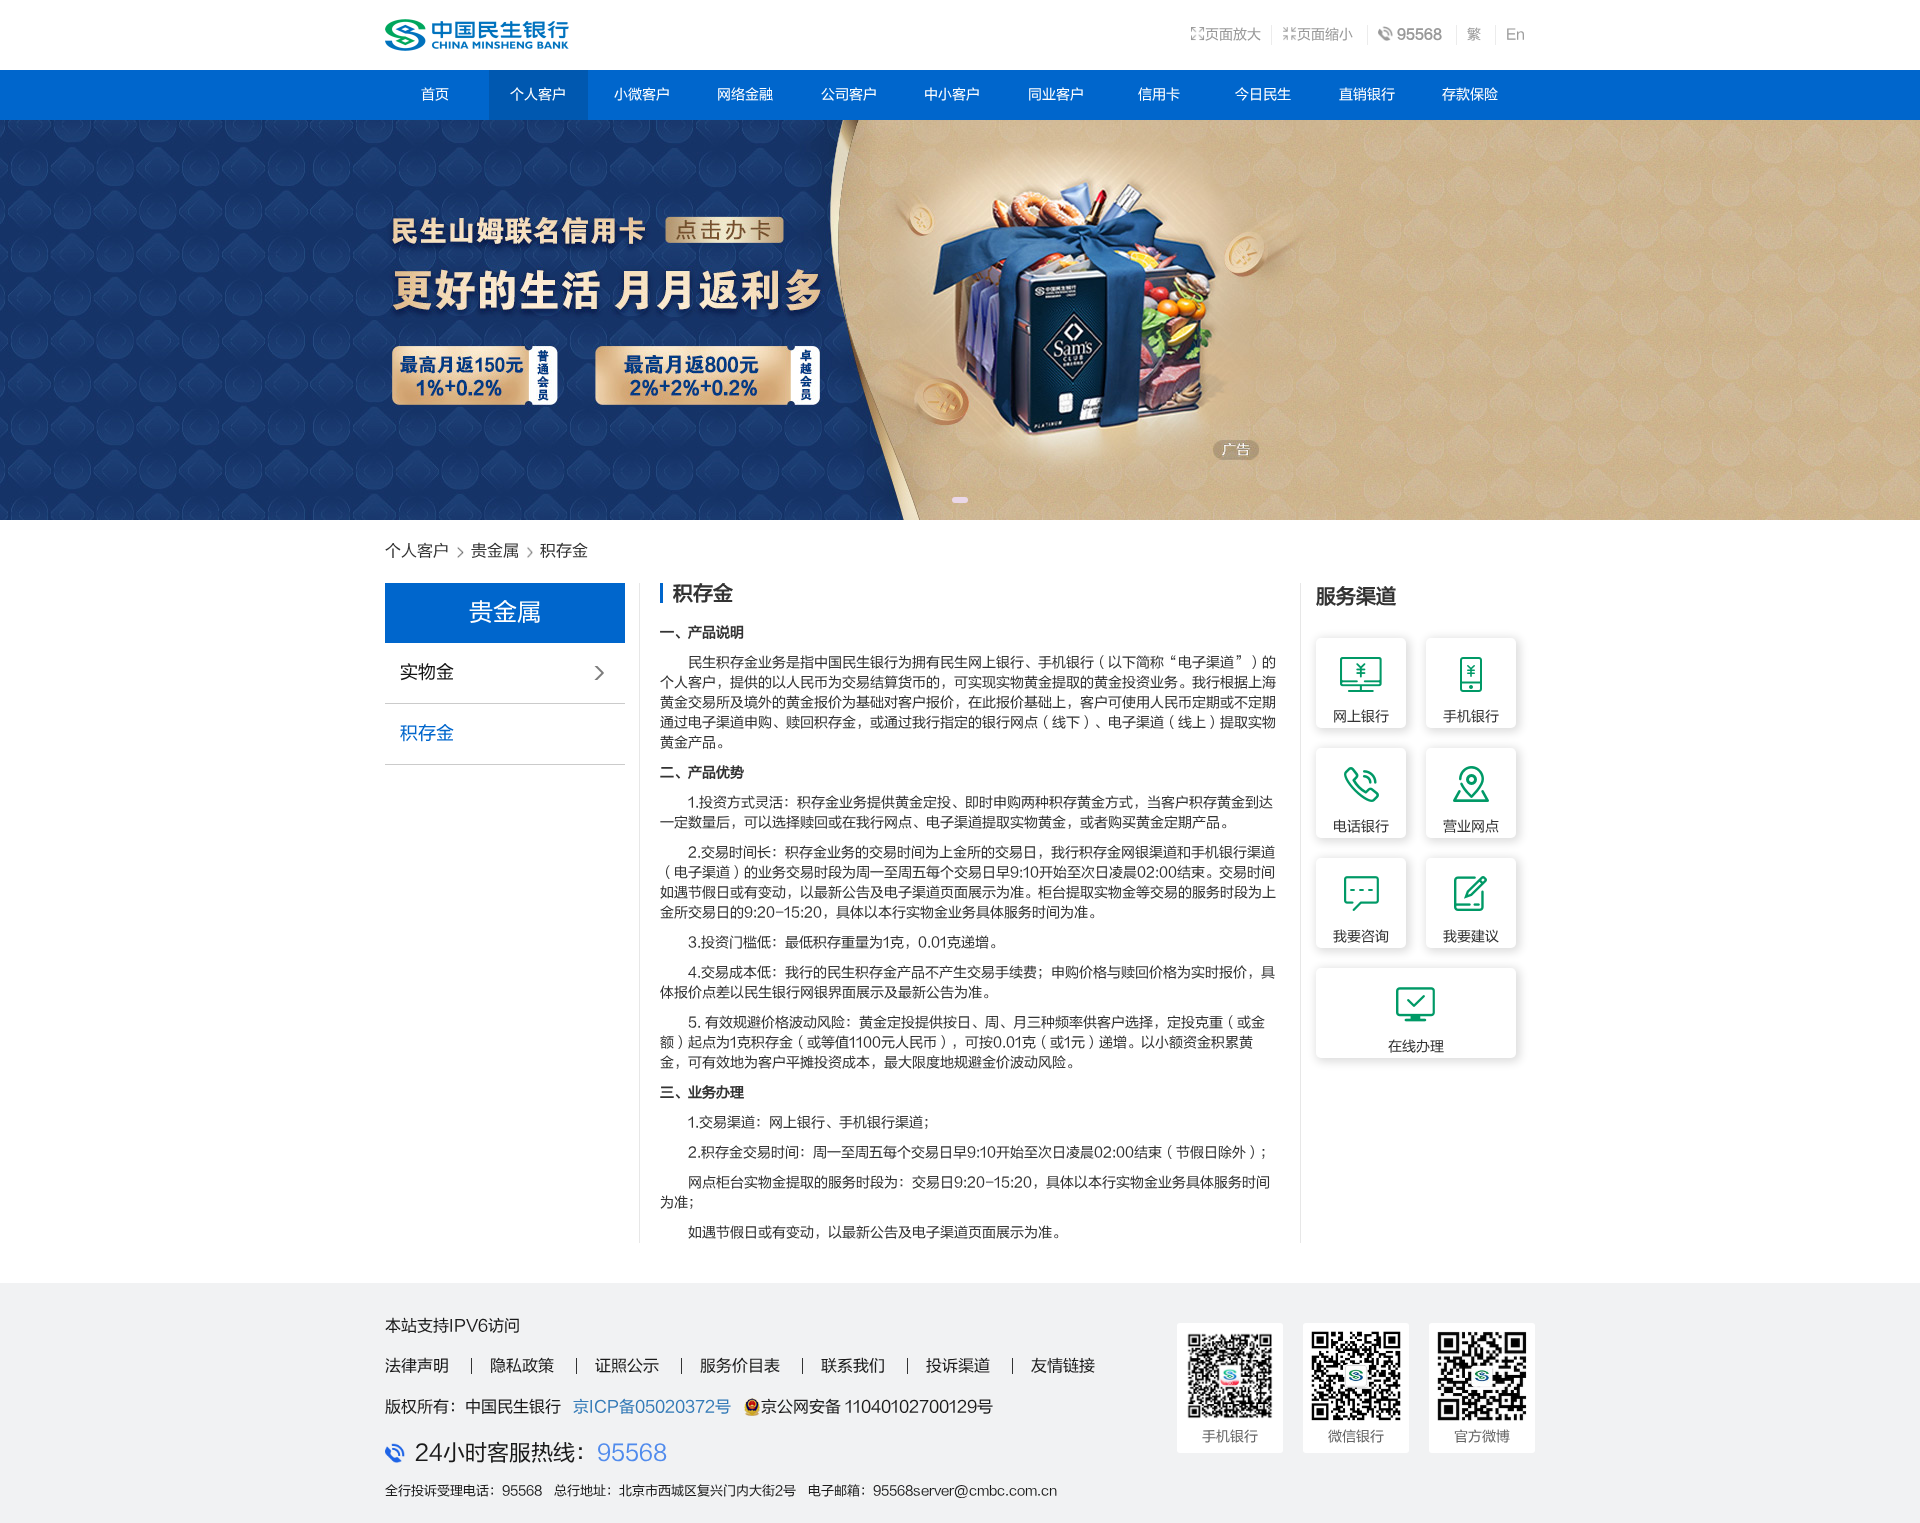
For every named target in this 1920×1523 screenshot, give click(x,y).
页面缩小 (1325, 34)
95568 (632, 1453)
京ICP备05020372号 (652, 1407)
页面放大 (1233, 34)
